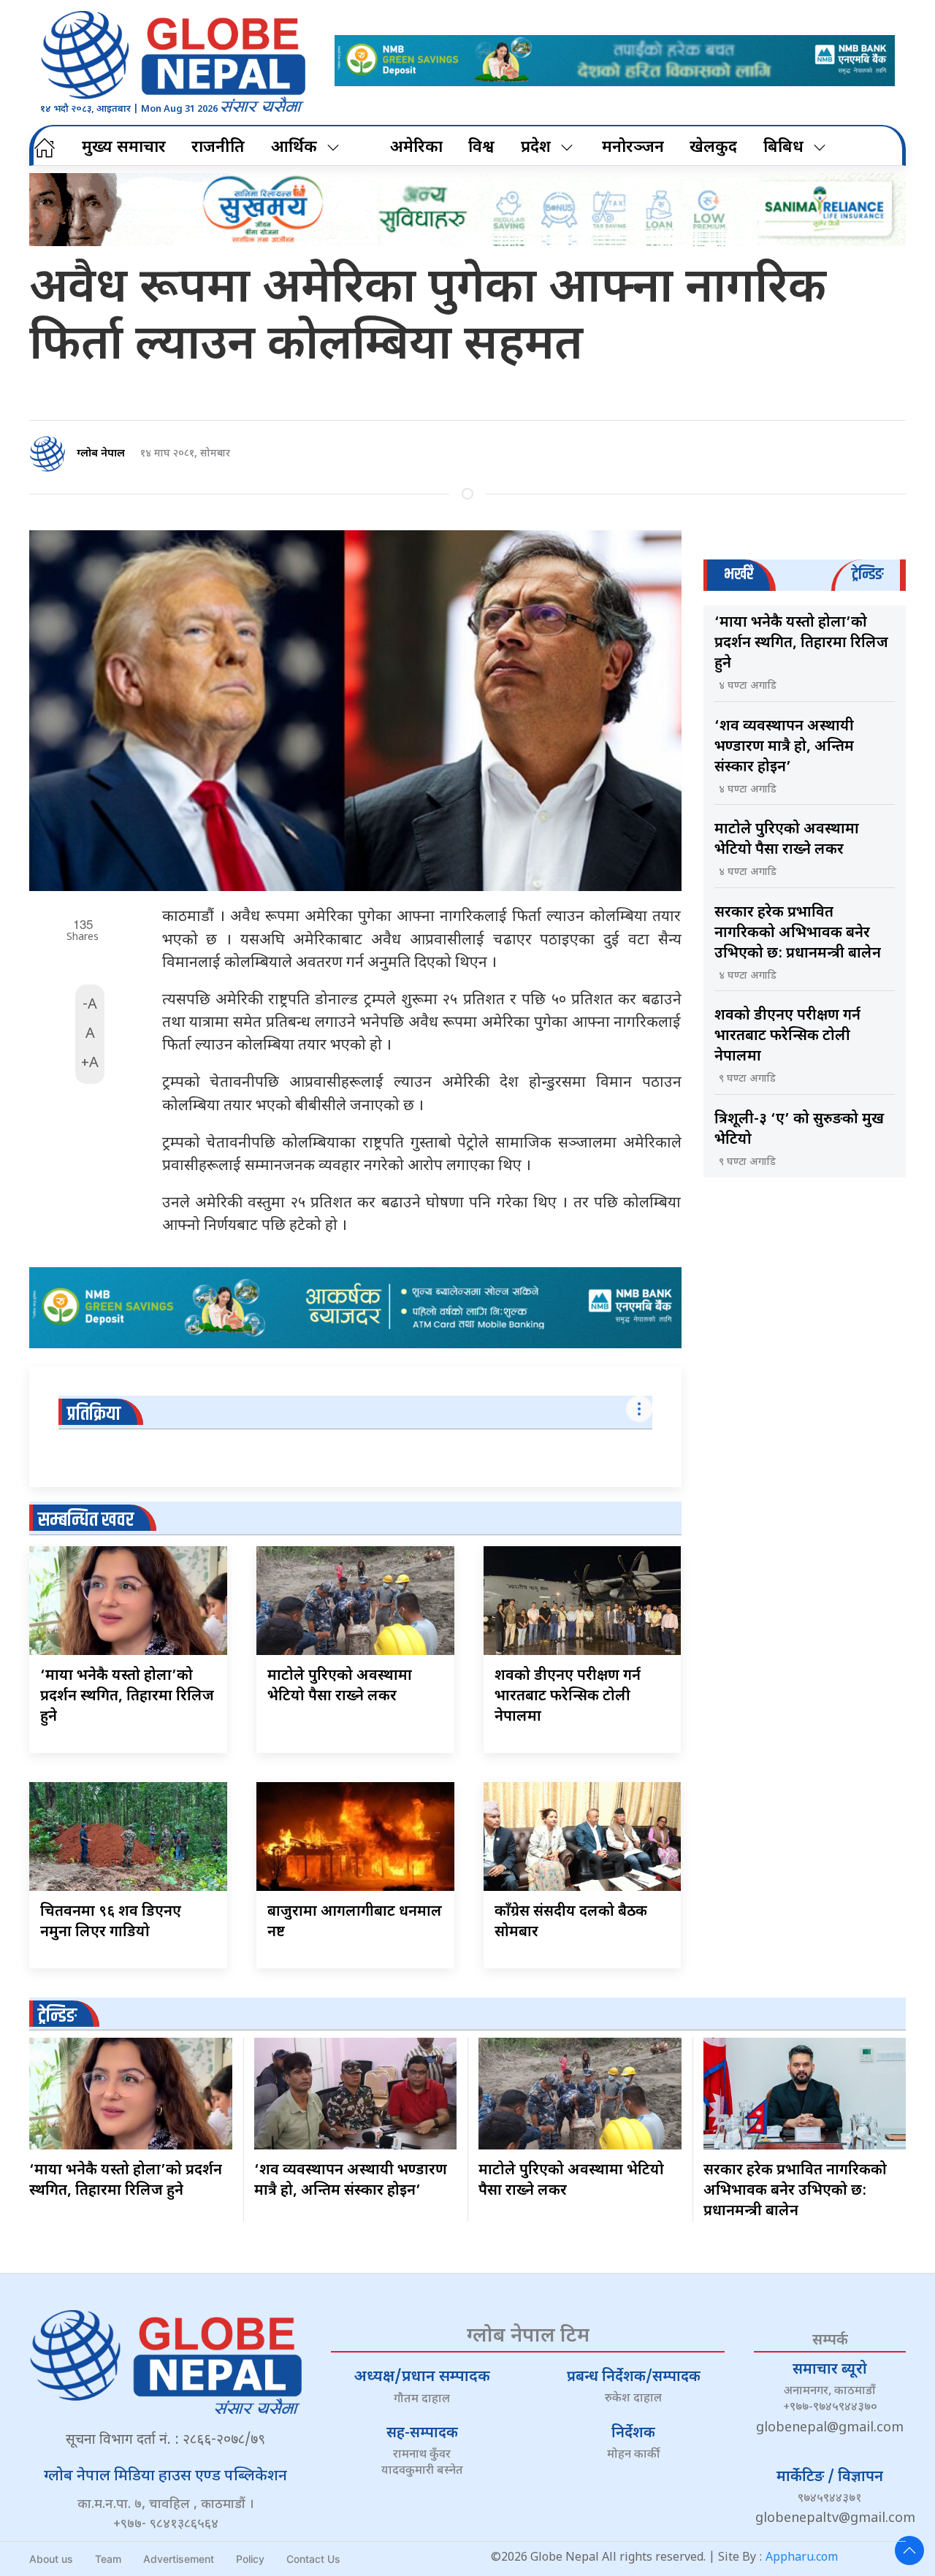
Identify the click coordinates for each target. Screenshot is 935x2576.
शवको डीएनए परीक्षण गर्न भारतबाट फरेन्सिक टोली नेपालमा (568, 1697)
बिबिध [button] (783, 148)
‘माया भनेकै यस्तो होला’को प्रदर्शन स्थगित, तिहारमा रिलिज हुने (127, 1697)
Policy (250, 2559)
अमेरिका (416, 148)
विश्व (481, 148)
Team (108, 2559)
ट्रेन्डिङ (57, 2016)
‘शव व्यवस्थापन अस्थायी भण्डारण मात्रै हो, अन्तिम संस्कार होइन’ (784, 747)
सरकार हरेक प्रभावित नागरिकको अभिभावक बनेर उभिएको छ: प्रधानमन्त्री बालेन (798, 933)
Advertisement (179, 2559)
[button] (909, 2550)
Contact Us (313, 2559)
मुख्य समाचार (124, 148)
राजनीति (218, 148)
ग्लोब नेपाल (101, 454)
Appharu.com (802, 2558)
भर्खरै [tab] (739, 574)
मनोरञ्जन (633, 148)
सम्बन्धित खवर (86, 1520)
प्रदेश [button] (536, 148)
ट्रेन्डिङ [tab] (867, 574)
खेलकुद (713, 148)
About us (51, 2559)
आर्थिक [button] (294, 148)
